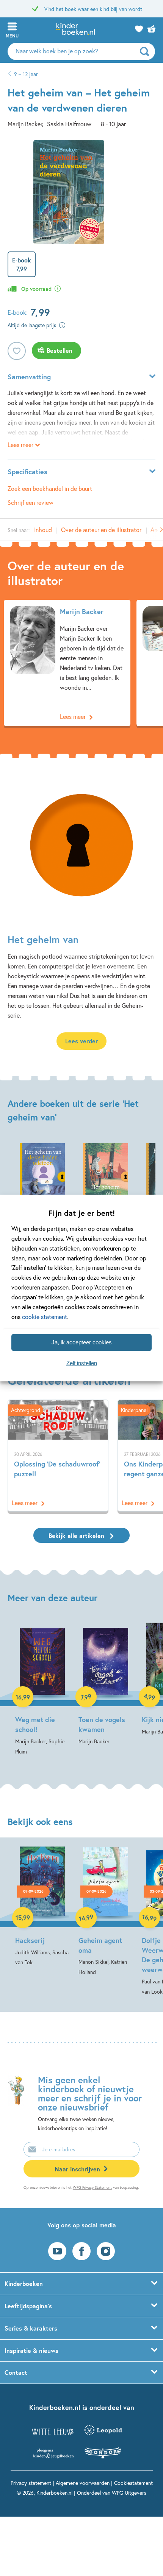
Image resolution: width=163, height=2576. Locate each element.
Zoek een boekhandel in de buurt (50, 488)
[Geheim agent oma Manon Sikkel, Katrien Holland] (106, 1912)
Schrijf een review (31, 502)
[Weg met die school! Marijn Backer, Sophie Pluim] (42, 1690)
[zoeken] (147, 51)
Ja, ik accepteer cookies (82, 1342)
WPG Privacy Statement (92, 2187)
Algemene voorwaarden (83, 2483)
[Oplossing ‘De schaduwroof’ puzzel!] (58, 1456)
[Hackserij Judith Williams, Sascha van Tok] (42, 1907)
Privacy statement (31, 2483)
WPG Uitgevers (129, 2493)
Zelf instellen (82, 1363)
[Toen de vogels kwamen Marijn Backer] (106, 1684)
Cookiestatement (133, 2483)
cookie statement (45, 1317)
